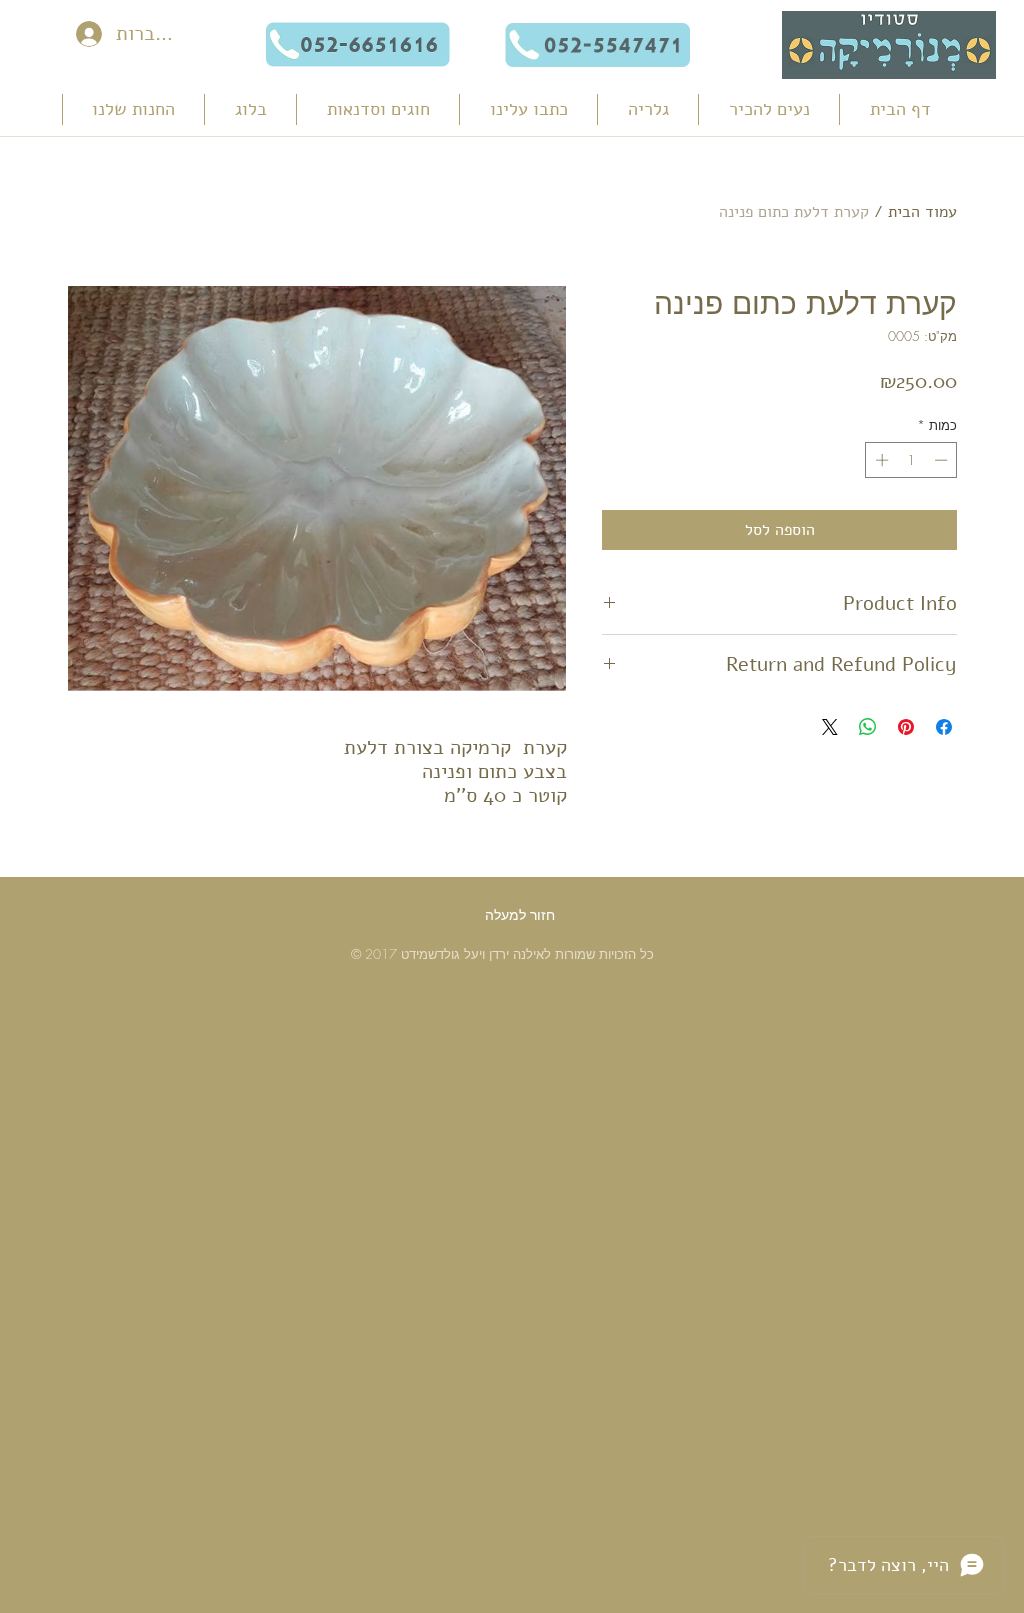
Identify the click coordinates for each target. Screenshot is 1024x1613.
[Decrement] (943, 460)
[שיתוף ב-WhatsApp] (868, 727)
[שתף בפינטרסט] (906, 727)
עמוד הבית (922, 212)
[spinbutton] (911, 460)
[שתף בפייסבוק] (944, 727)
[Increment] (880, 460)
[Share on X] (830, 727)
